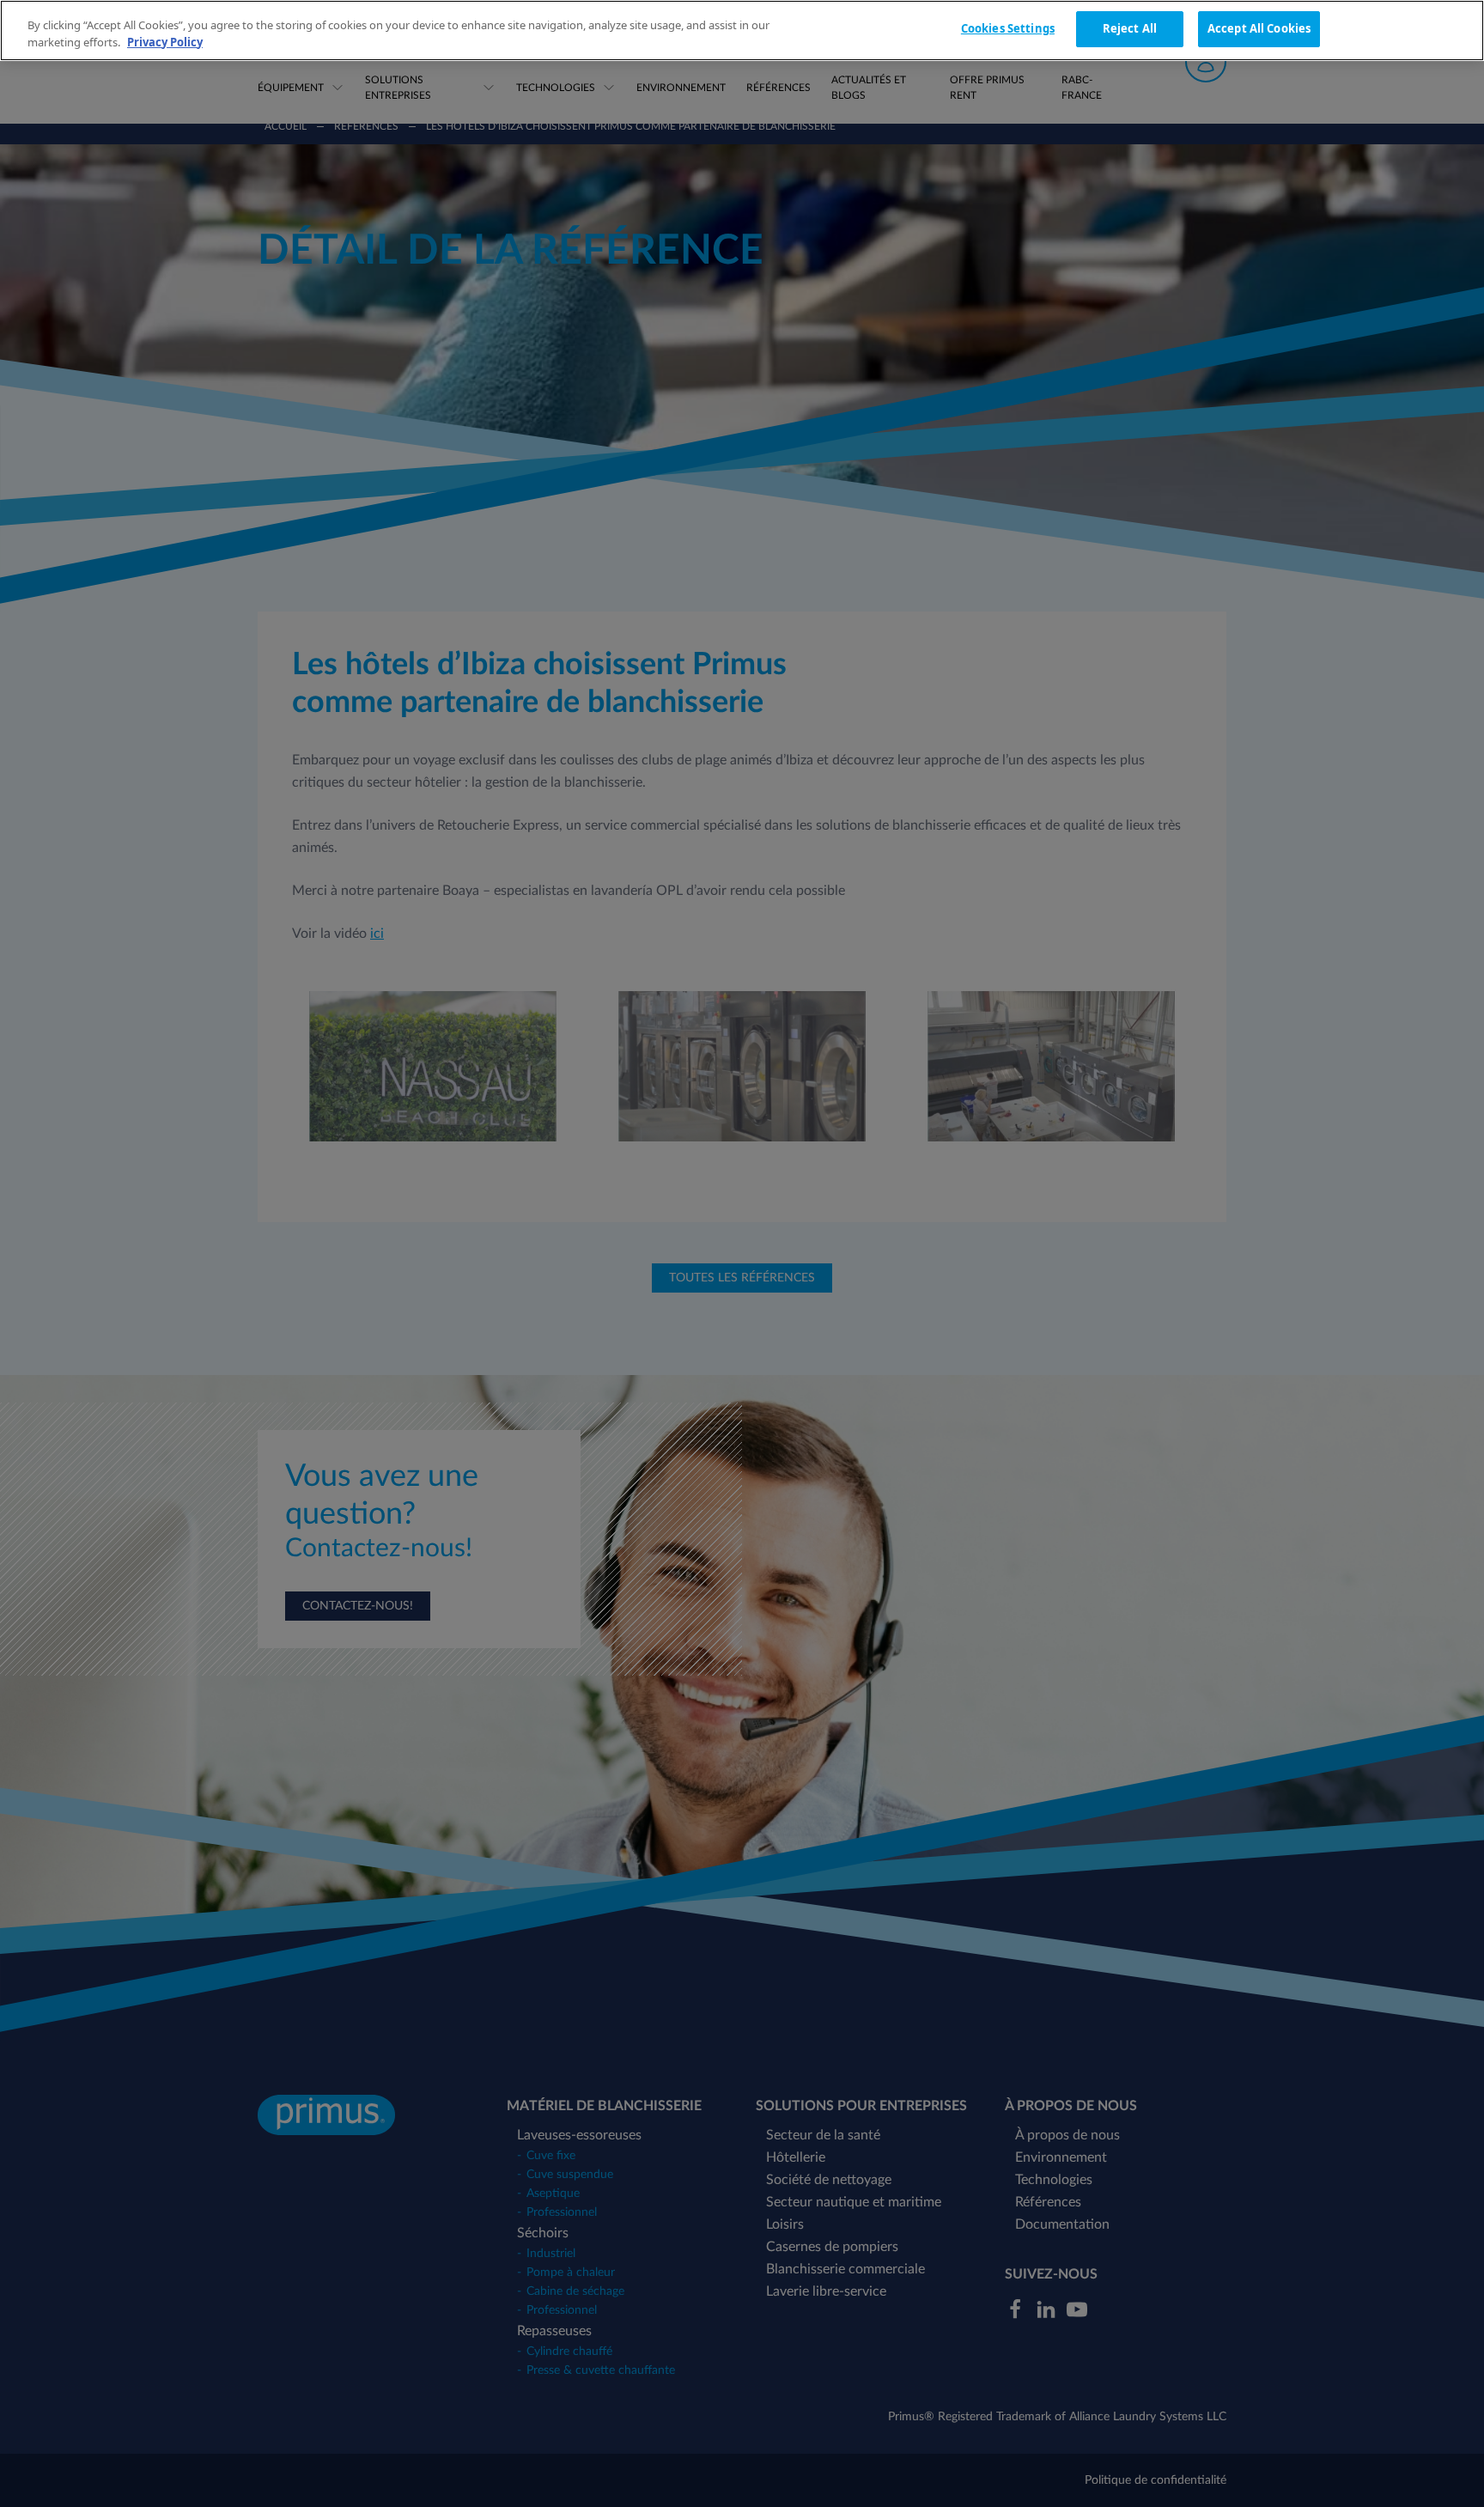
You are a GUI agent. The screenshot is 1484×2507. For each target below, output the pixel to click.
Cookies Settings (1008, 28)
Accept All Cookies (1259, 28)
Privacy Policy (165, 42)
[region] (742, 30)
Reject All (1130, 28)
